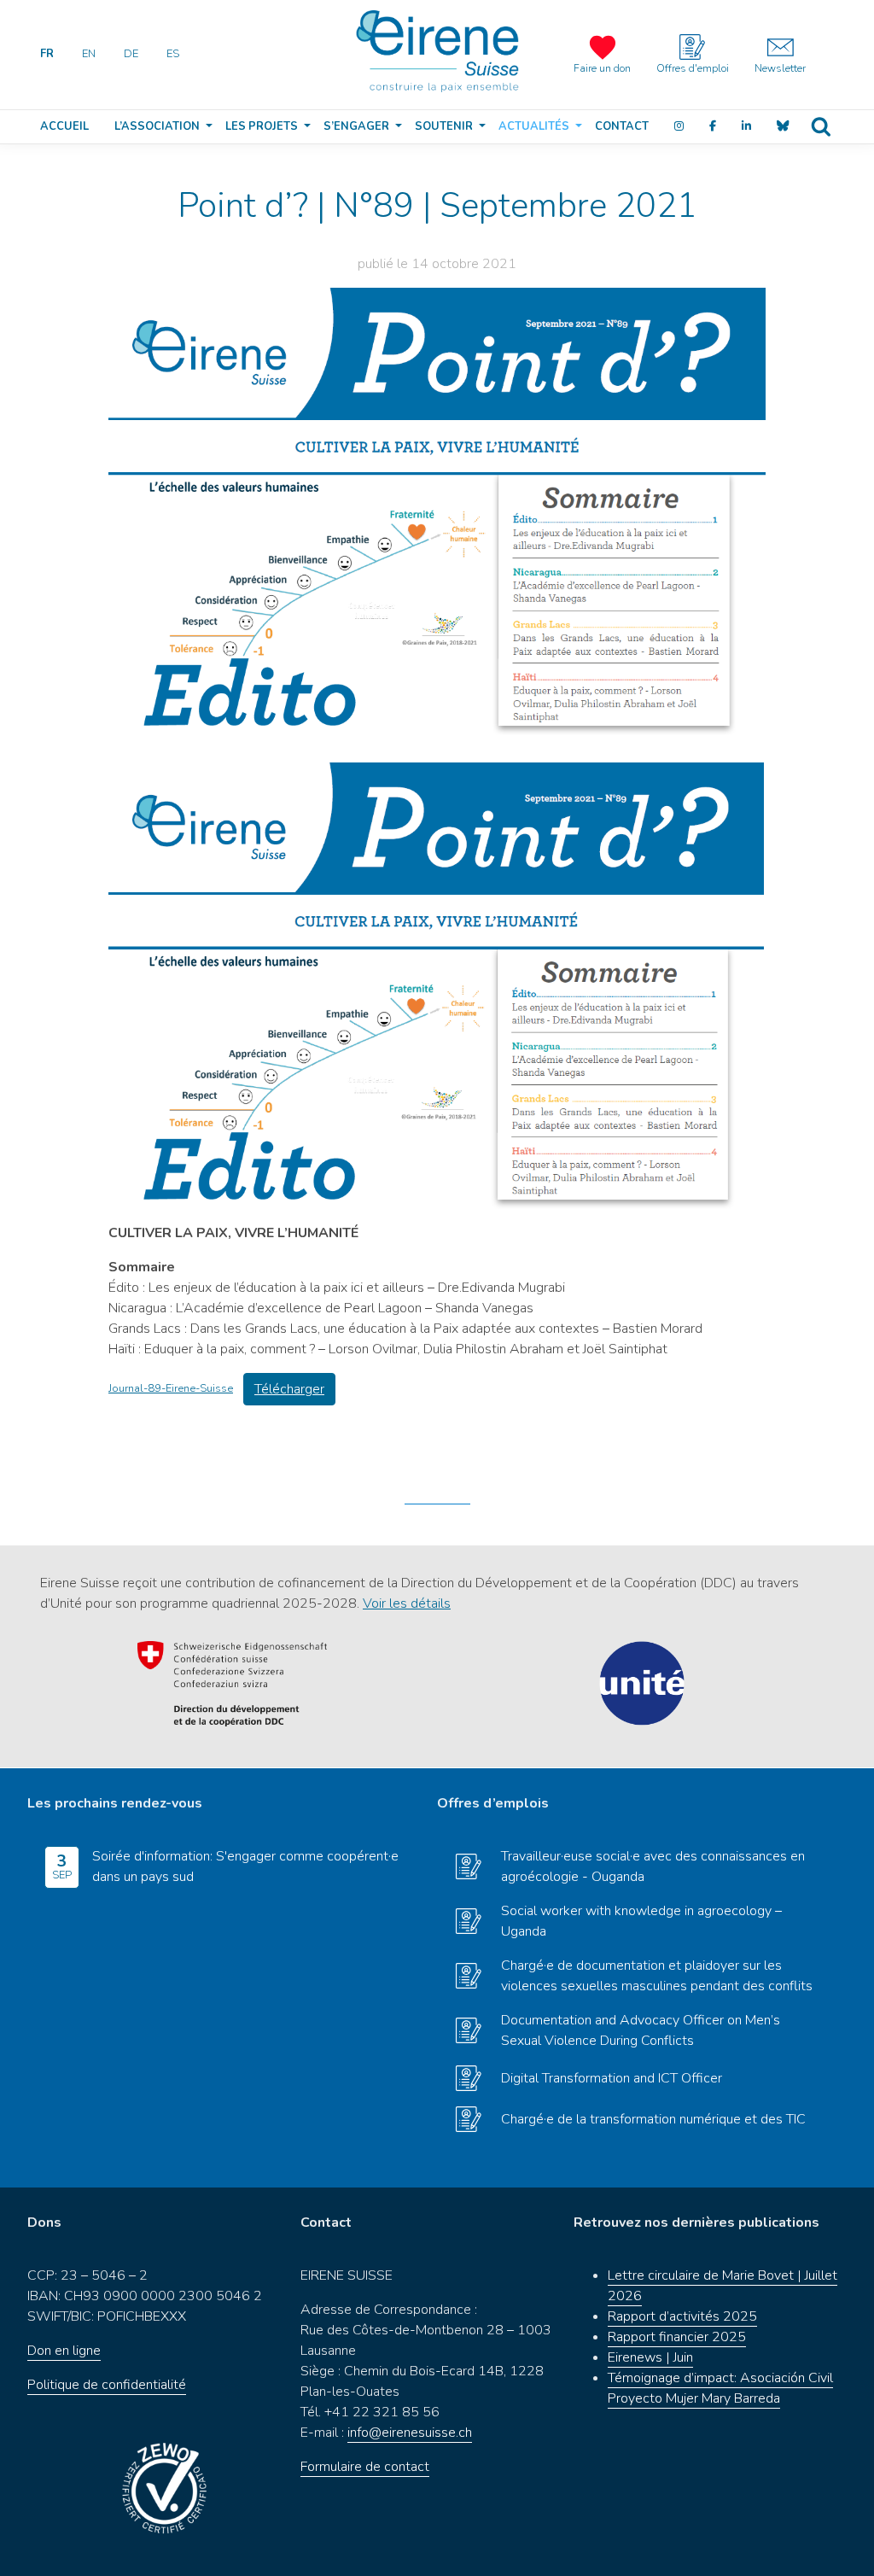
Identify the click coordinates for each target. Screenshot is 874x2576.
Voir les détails (407, 1603)
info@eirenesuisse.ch (410, 2433)
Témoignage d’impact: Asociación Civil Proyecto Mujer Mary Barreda (720, 2388)
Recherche (821, 127)
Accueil (64, 126)
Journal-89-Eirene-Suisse (171, 1388)
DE (131, 54)
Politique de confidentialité (107, 2385)
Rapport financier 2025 (677, 2337)
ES (173, 54)
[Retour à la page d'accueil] (437, 51)
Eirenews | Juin (650, 2357)
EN (89, 54)
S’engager (356, 126)
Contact (622, 126)
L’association (157, 126)
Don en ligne (64, 2351)
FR (47, 54)
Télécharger (289, 1389)
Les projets (262, 126)
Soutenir (444, 126)
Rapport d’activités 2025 (682, 2316)
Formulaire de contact (365, 2467)
